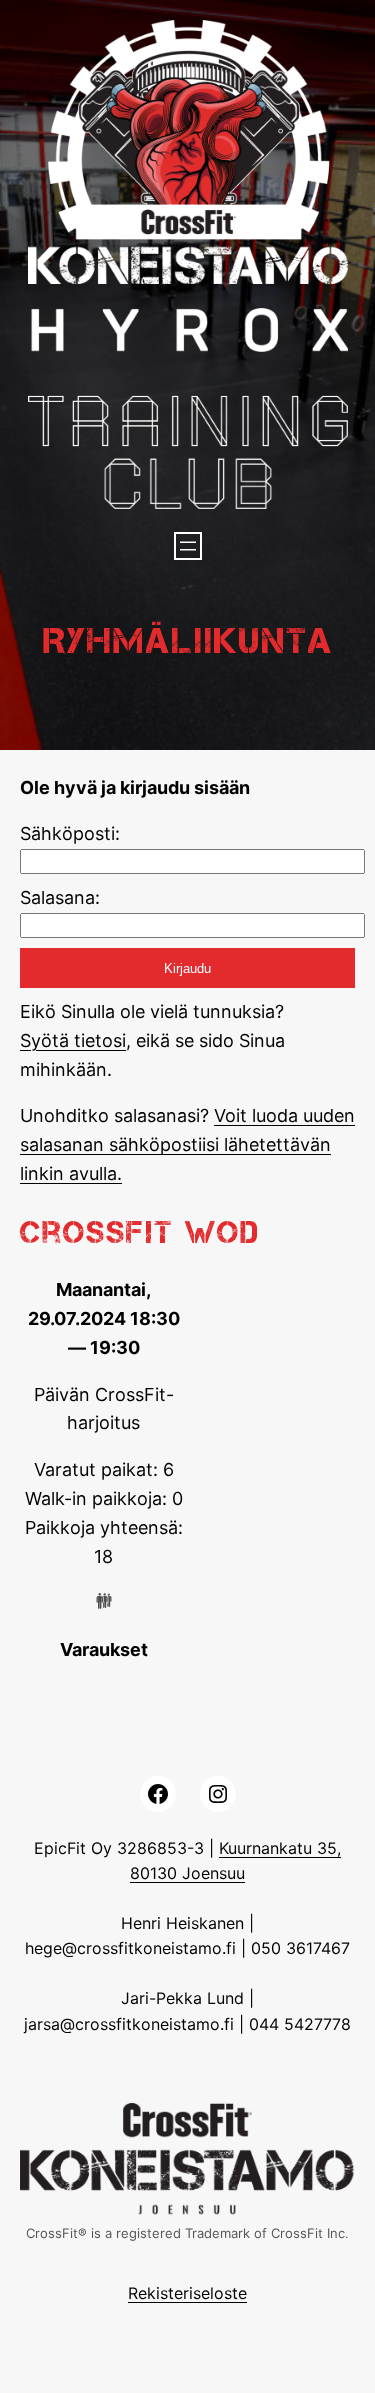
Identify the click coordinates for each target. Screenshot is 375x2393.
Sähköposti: (70, 833)
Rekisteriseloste (187, 2293)
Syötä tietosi (73, 1040)
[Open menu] (188, 546)
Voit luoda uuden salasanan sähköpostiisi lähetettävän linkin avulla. (187, 1144)
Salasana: (60, 897)
